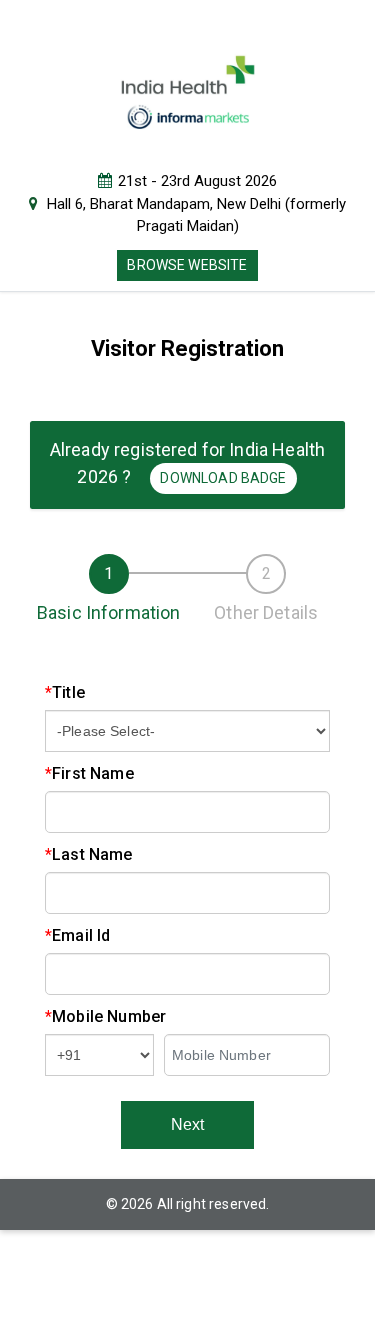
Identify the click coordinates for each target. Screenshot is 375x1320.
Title (65, 692)
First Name (89, 773)
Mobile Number (105, 1016)
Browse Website (187, 265)
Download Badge (223, 478)
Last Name (89, 854)
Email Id (77, 935)
